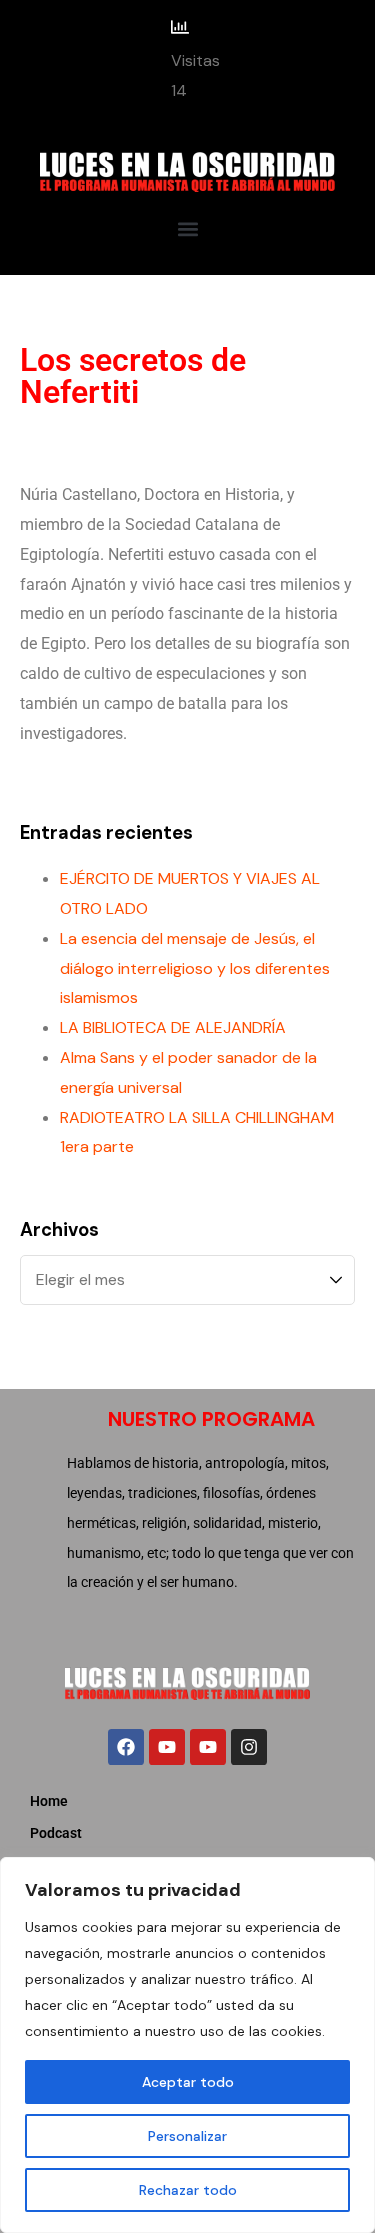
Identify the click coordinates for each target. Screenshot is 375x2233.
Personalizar (187, 2136)
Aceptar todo (188, 2082)
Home (49, 1801)
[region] (187, 2045)
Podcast (56, 1833)
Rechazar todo (188, 2190)
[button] (187, 228)
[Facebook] (126, 1747)
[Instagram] (249, 1747)
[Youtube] (167, 1747)
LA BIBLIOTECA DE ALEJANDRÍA (173, 1027)
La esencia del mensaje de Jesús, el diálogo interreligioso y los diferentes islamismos (195, 968)
